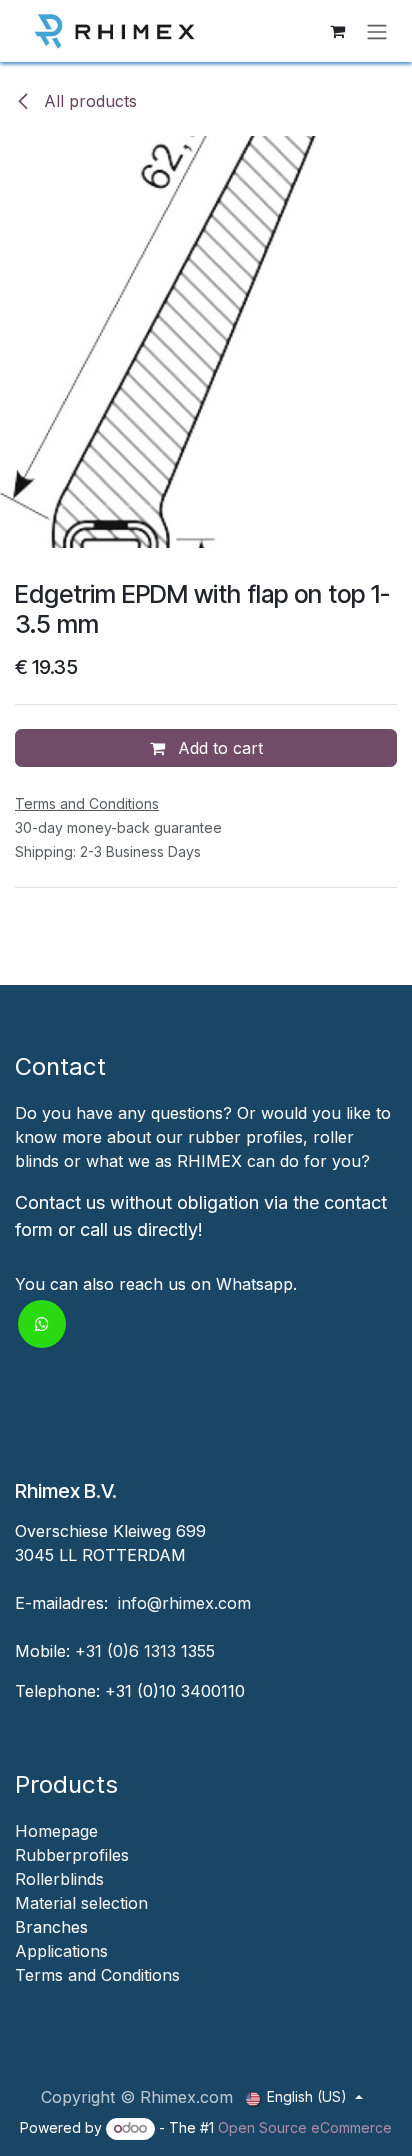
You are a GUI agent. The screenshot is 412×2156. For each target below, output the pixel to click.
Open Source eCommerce (305, 2127)
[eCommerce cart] (337, 31)
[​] (17, 1999)
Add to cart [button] (218, 748)
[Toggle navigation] (377, 31)
